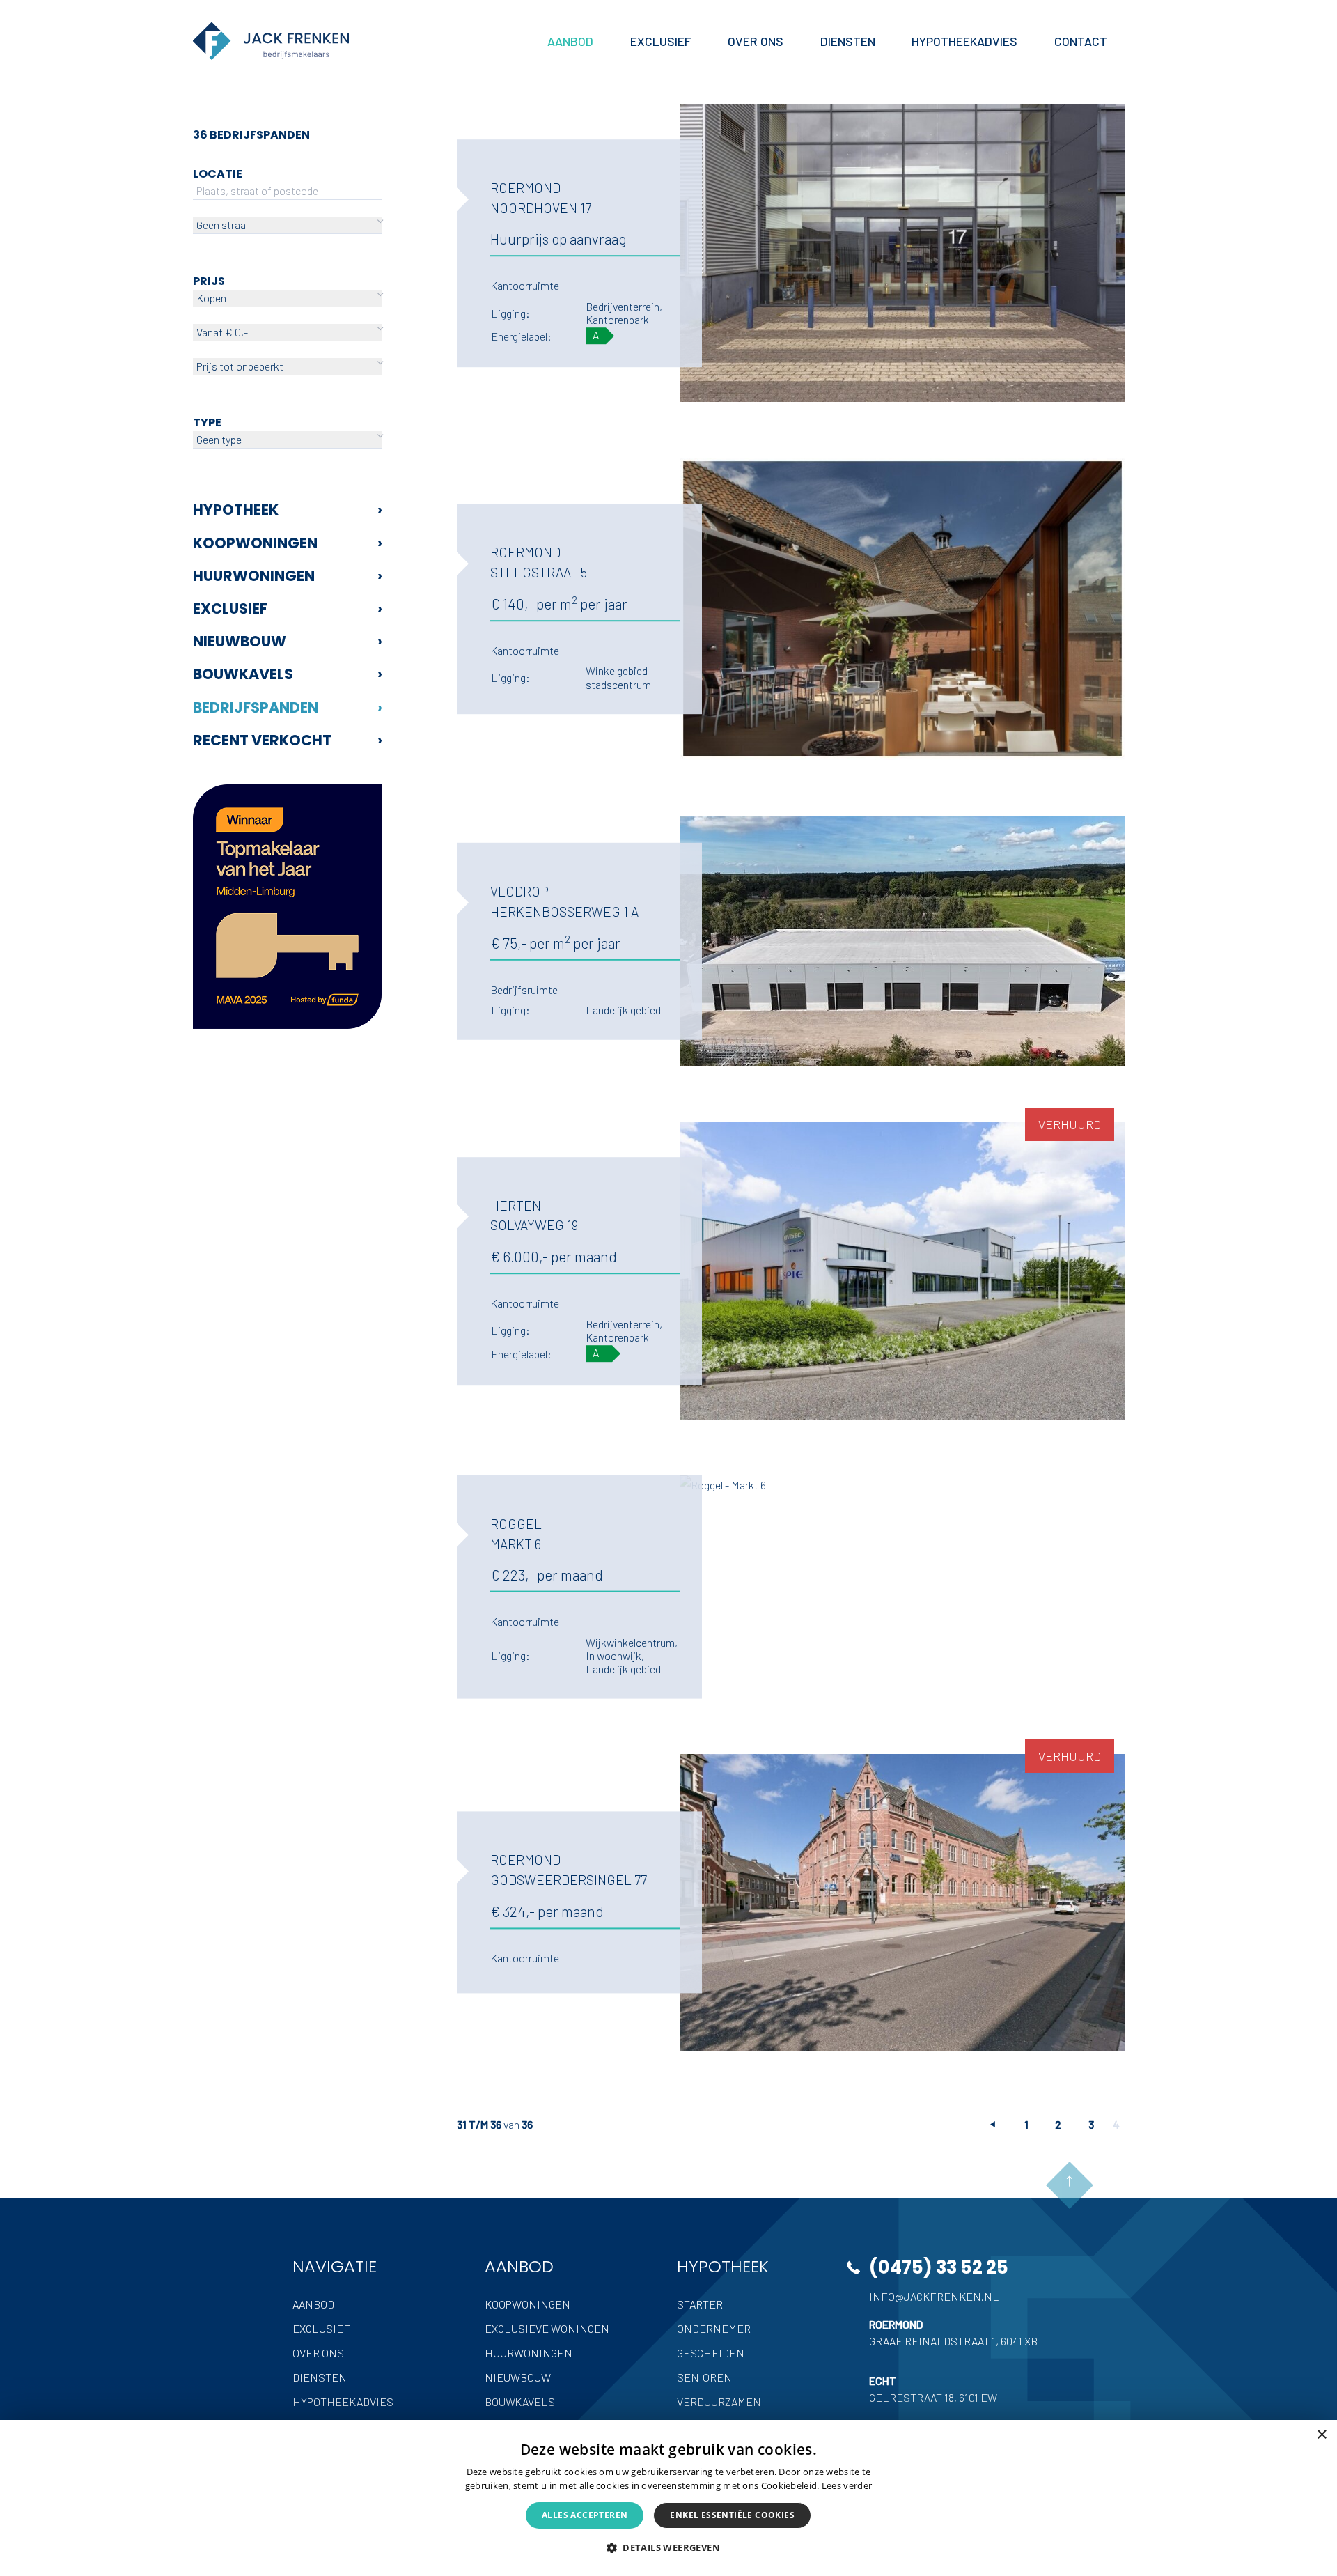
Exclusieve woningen (547, 2328)
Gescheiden (711, 2353)
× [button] (1321, 2435)
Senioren (704, 2377)
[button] (668, 2547)
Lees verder (847, 2485)
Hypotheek (288, 510)
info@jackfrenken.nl (934, 2296)
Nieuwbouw (288, 641)
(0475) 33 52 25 (939, 2267)
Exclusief (288, 608)
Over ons (318, 2353)
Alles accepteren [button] (585, 2515)
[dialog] (668, 2498)
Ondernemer (714, 2328)
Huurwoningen (288, 576)
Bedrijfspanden (288, 707)
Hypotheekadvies (343, 2402)
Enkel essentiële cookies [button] (732, 2515)
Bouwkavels (288, 674)
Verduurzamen (719, 2402)
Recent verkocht (288, 740)
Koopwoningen (288, 543)
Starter (700, 2304)
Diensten (320, 2377)
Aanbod (313, 2304)
